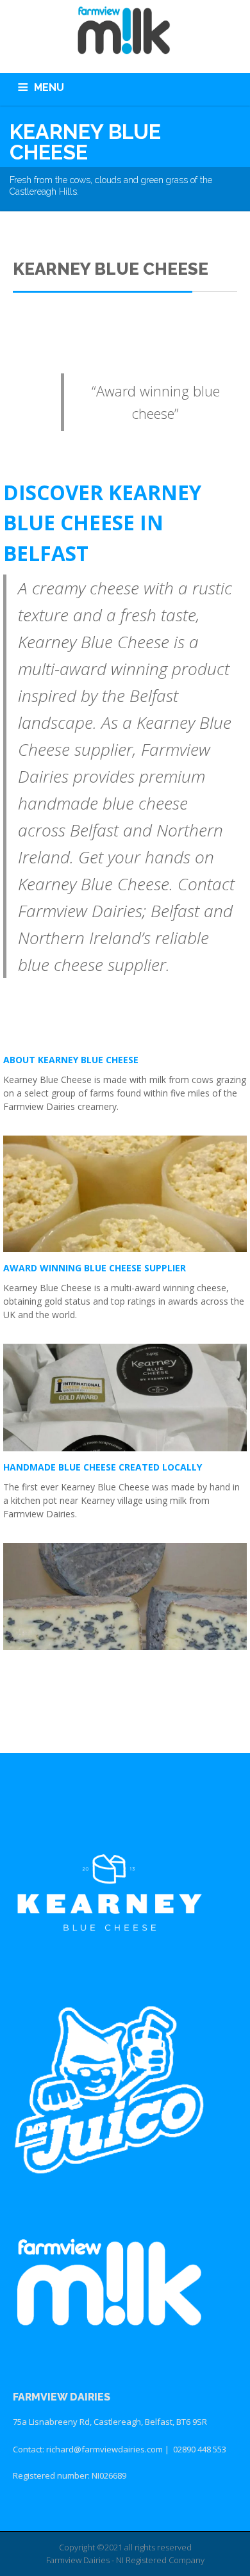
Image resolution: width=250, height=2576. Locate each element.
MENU (49, 87)
